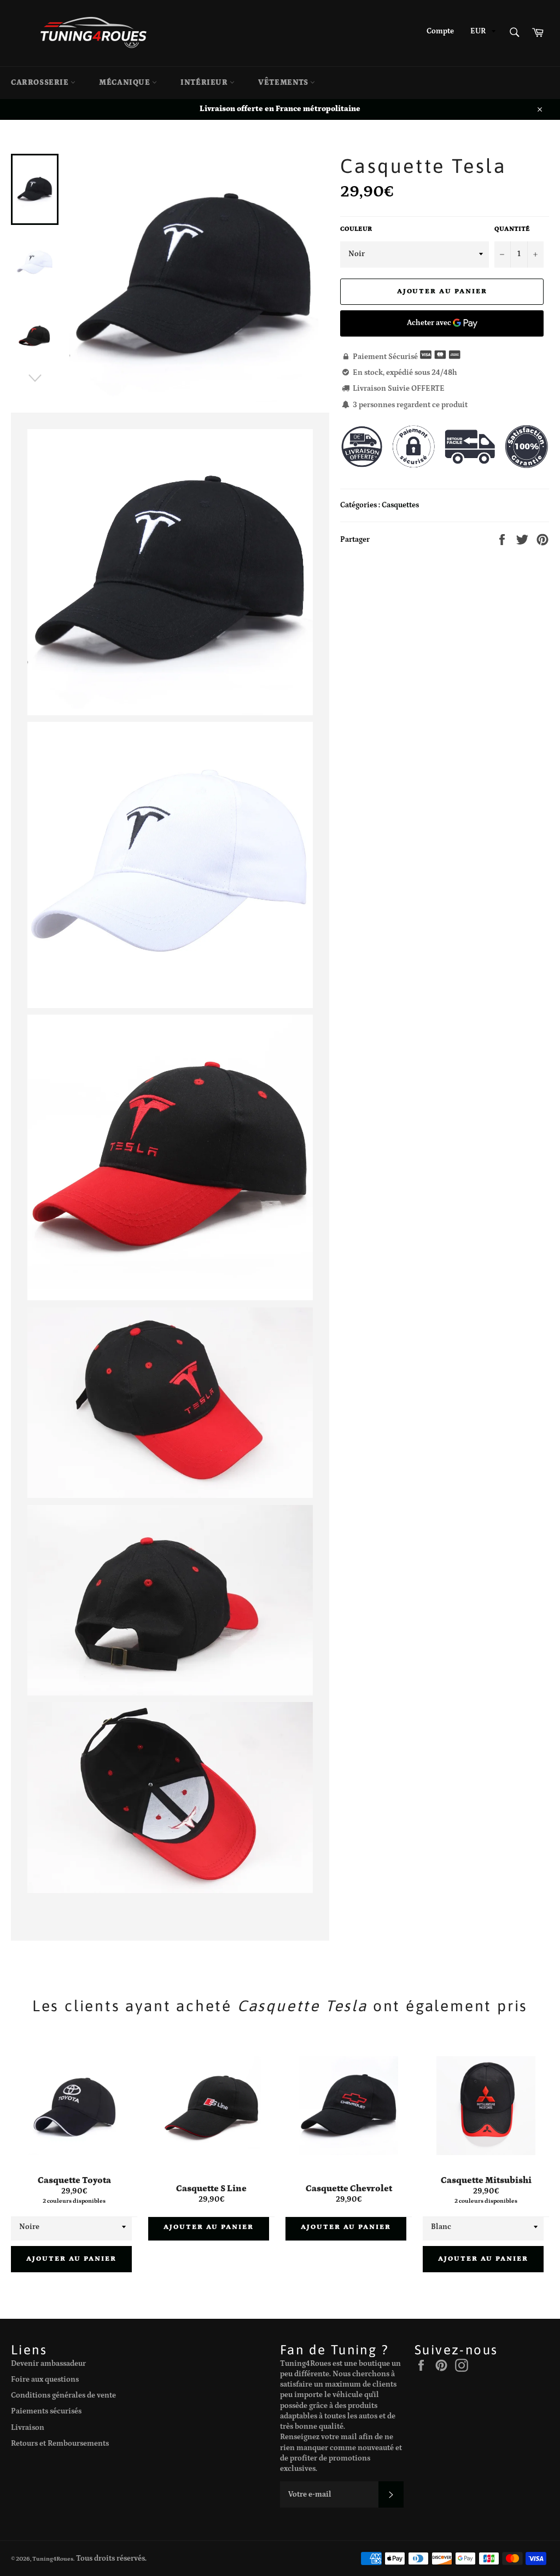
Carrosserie (41, 83)
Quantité (512, 229)
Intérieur (205, 83)
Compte (440, 31)
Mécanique (126, 83)
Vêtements (284, 83)
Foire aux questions (45, 2380)
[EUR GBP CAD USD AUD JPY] (482, 33)
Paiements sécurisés (46, 2411)
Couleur (356, 229)
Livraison (28, 2428)
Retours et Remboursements (60, 2444)
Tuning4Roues (53, 2559)
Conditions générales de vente (63, 2395)
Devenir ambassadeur (48, 2364)
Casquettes (400, 505)
